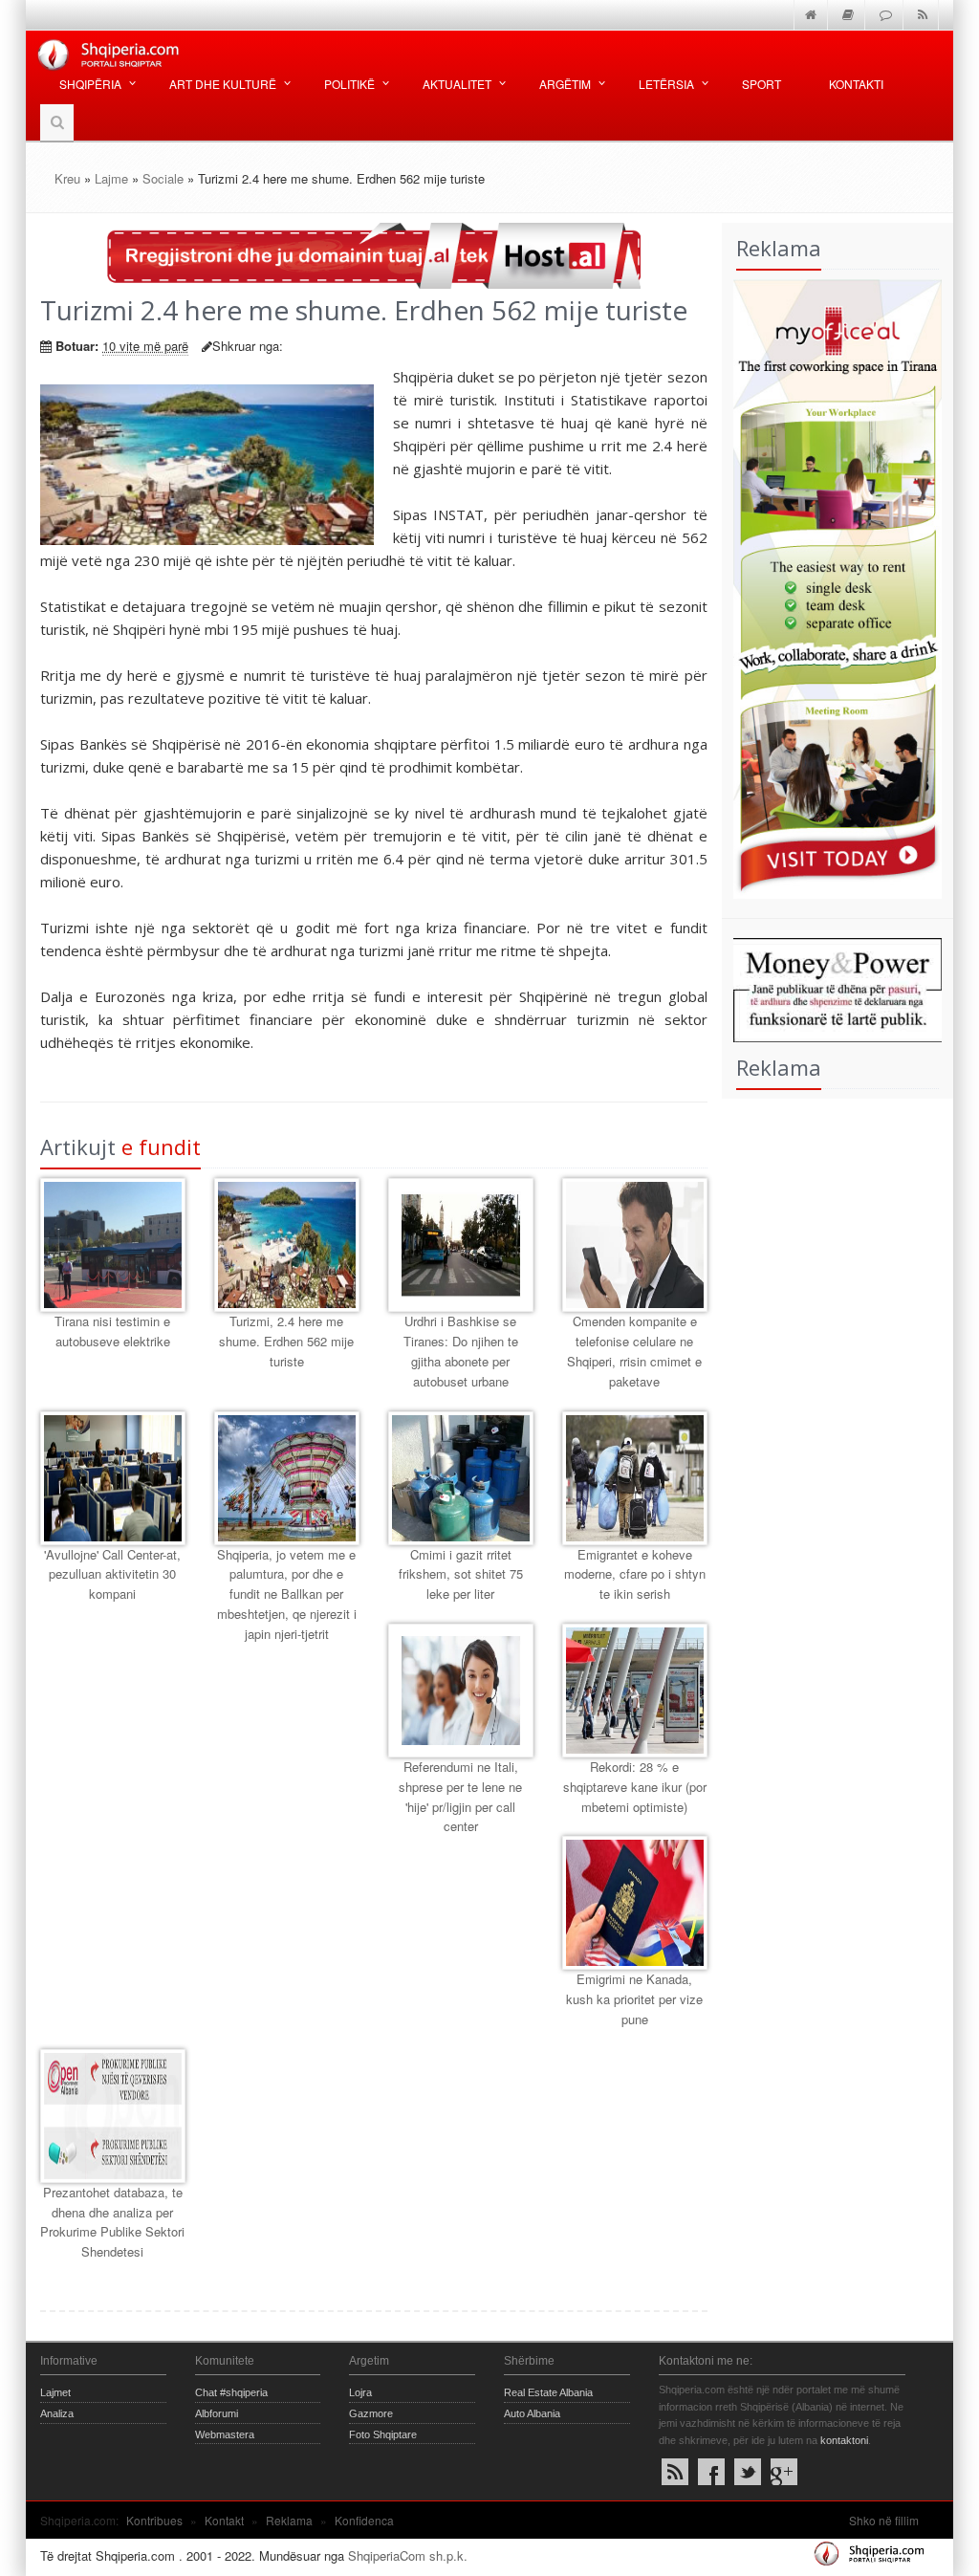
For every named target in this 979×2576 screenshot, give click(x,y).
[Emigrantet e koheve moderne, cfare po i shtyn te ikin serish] (635, 1478)
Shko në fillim (884, 2520)
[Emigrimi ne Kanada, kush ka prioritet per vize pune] (635, 1903)
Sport (761, 84)
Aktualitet (457, 84)
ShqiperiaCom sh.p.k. (408, 2555)
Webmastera (225, 2434)
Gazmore (371, 2413)
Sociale (163, 178)
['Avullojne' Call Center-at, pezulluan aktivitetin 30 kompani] (113, 1478)
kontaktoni (844, 2440)
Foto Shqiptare (383, 2434)
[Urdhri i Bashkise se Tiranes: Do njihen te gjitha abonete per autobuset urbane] (461, 1245)
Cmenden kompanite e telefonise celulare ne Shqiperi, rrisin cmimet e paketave (634, 1351)
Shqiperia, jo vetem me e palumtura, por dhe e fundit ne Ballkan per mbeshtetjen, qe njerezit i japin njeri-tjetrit (287, 1594)
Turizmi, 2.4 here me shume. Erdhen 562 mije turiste (286, 1341)
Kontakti (856, 84)
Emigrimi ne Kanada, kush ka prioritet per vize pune (634, 1999)
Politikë (349, 84)
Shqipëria (90, 84)
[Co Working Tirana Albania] (832, 587)
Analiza (57, 2413)
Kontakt (224, 2520)
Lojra (360, 2392)
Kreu (67, 178)
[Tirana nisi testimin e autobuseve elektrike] (113, 1245)
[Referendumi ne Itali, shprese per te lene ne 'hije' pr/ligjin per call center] (461, 1691)
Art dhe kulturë (223, 84)
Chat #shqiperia (231, 2392)
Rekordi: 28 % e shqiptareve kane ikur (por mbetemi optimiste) (635, 1787)
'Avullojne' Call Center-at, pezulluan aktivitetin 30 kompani (112, 1574)
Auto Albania (532, 2413)
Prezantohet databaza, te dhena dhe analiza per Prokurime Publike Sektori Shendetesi (112, 2222)
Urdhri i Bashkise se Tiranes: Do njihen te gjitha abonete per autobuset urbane (461, 1351)
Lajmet (55, 2392)
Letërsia (666, 84)
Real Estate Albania (548, 2392)
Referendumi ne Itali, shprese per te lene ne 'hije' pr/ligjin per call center (460, 1796)
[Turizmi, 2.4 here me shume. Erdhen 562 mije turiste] (287, 1245)
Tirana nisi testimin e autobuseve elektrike (112, 1331)
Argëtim (565, 84)
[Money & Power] (832, 988)
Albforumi (217, 2413)
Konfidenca (364, 2520)
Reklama (289, 2520)
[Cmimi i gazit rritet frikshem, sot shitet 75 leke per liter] (461, 1478)
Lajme (111, 178)
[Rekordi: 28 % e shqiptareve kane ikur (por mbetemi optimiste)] (635, 1691)
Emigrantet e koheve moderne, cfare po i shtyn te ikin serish (635, 1574)
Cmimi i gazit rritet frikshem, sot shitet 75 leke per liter (461, 1574)
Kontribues (154, 2520)
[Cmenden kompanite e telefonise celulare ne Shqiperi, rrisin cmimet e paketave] (635, 1245)
